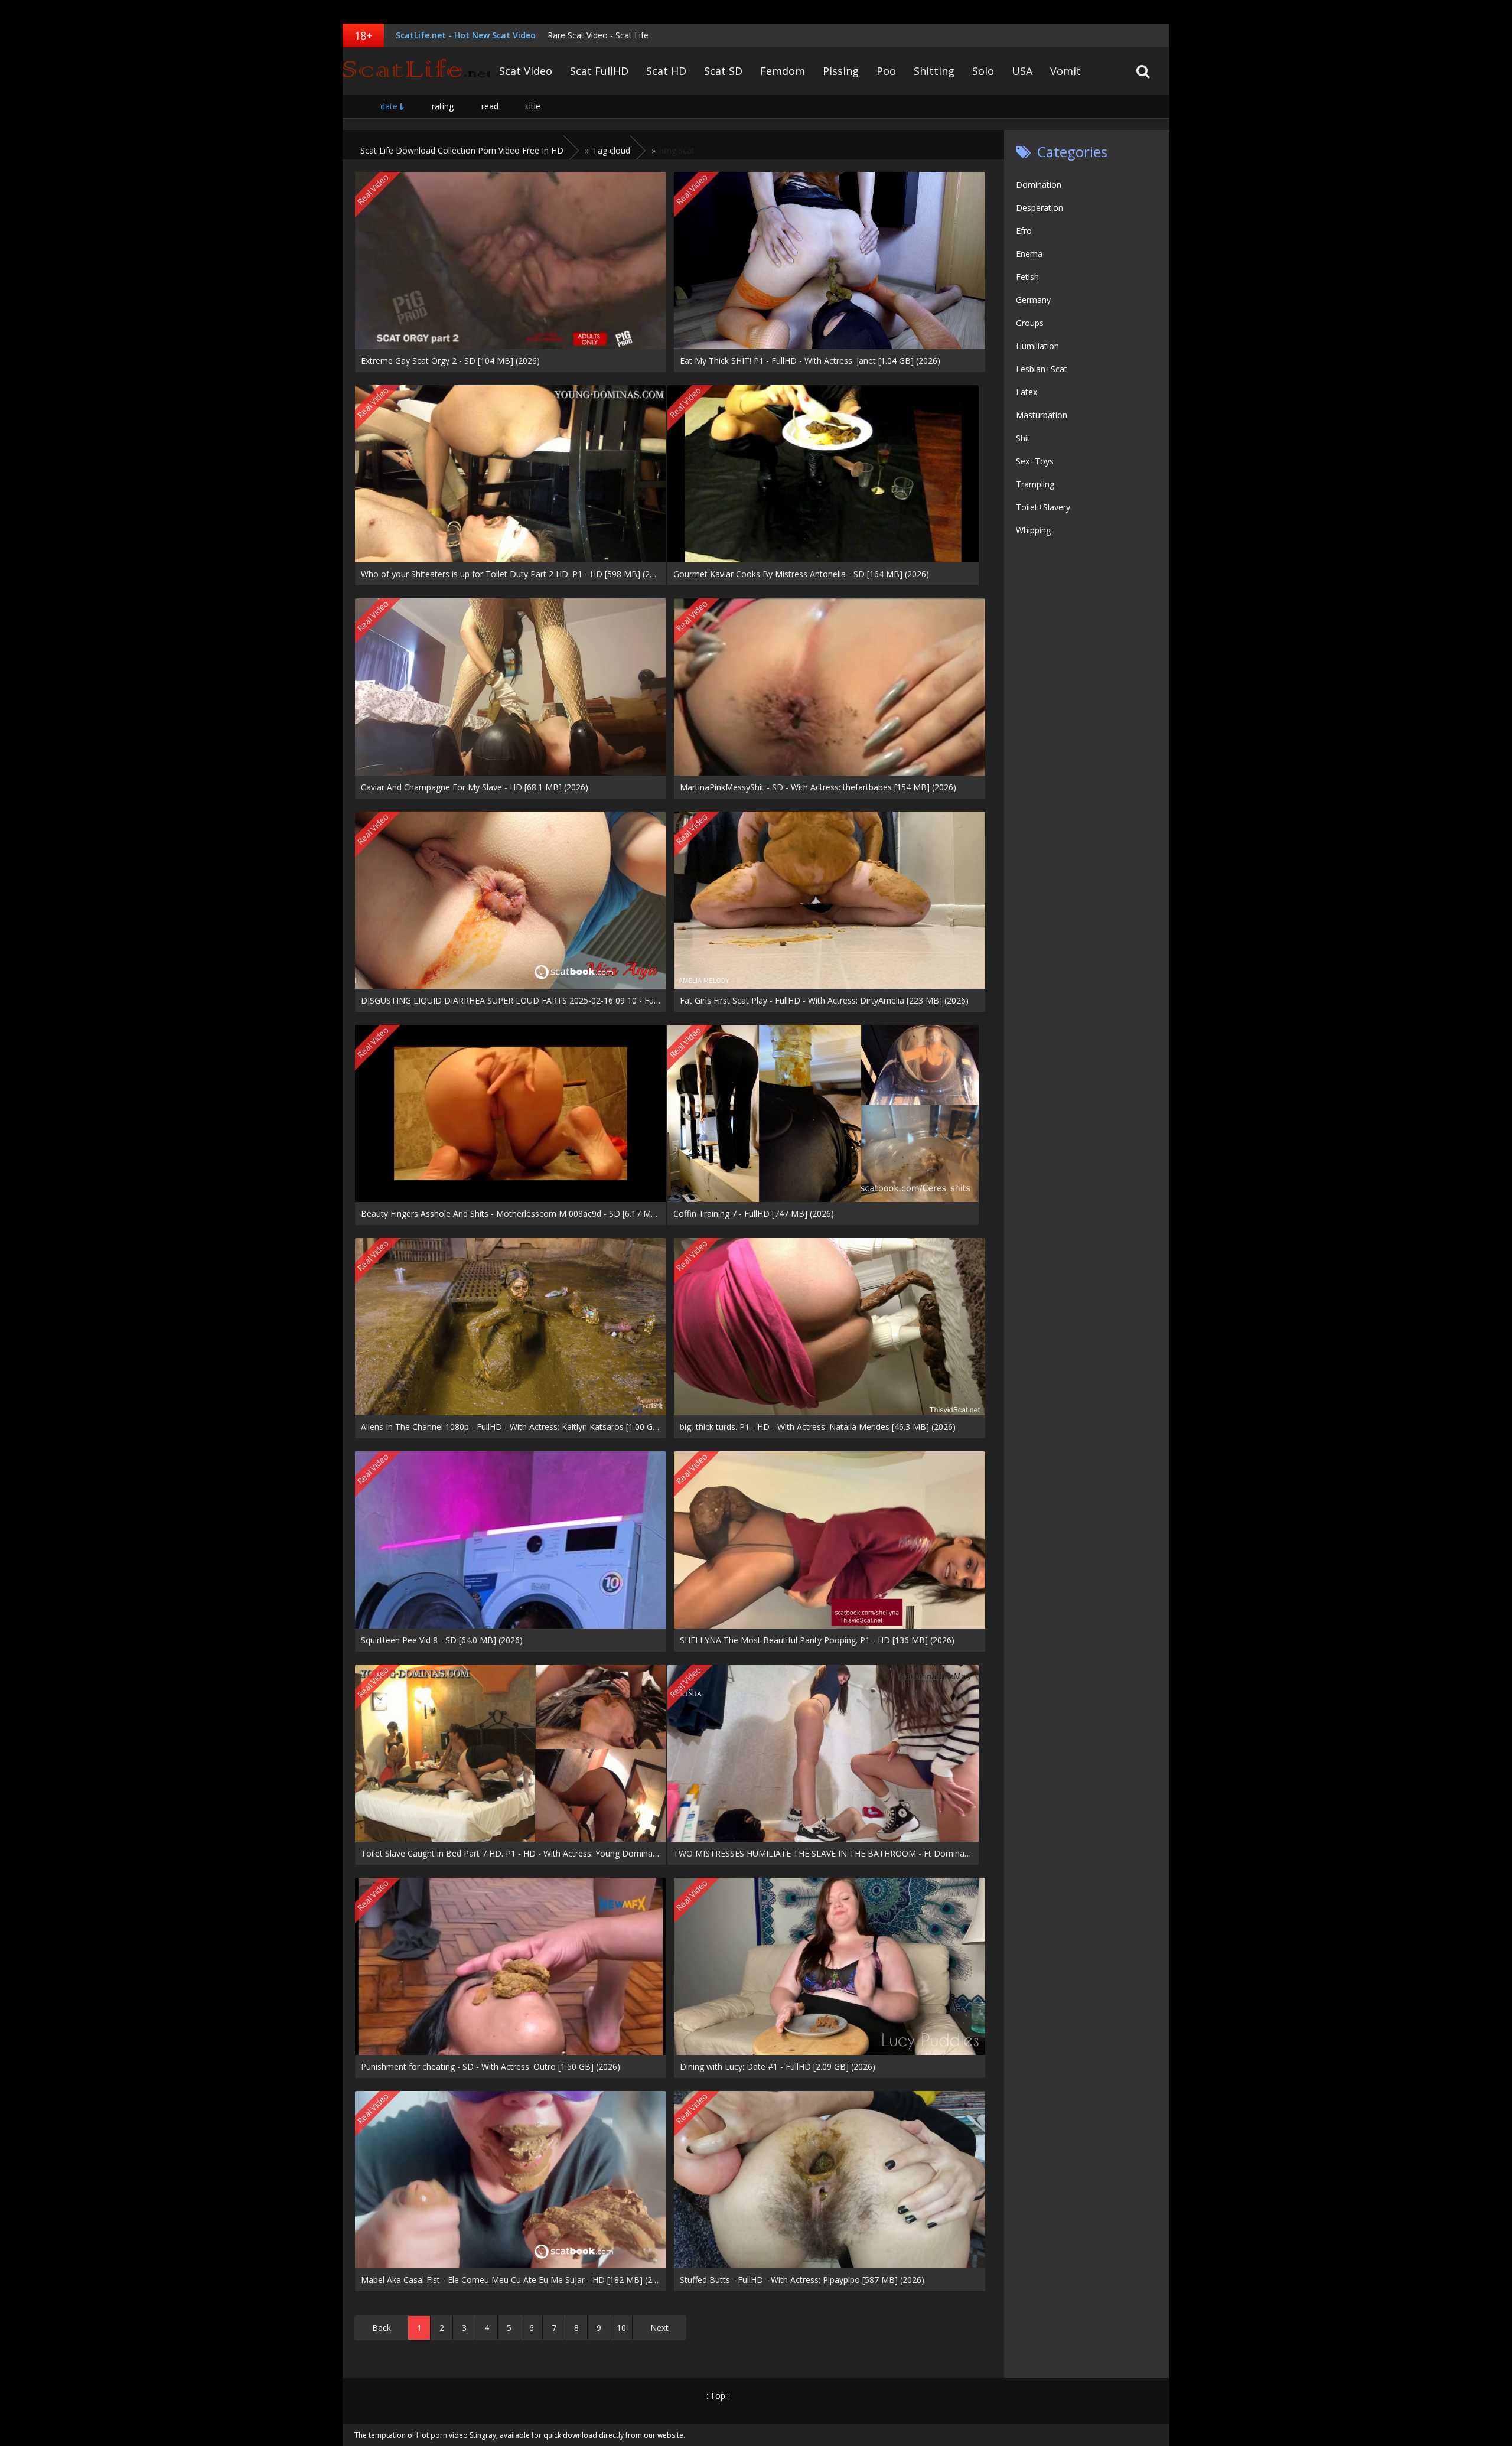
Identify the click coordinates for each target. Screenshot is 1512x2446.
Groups (1030, 323)
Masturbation (1042, 415)
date (389, 106)
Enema (1029, 254)
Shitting (934, 71)
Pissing (841, 71)
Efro (1024, 231)
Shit (1023, 438)
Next (659, 2328)
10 (621, 2328)
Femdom (783, 71)
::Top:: (718, 2395)
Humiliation (1037, 346)
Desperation (1039, 208)
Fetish (1027, 277)
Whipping (1033, 530)
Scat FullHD (599, 71)
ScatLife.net (416, 71)
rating (443, 106)
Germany (1033, 300)
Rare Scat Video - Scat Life (598, 35)
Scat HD (666, 71)
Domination (1039, 185)
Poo (886, 71)
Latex (1027, 392)
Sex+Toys (1035, 461)
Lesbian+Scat (1042, 369)
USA (1022, 71)
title (533, 106)
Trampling (1035, 484)
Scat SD (723, 71)
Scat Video (526, 71)
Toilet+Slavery (1043, 507)
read (490, 106)
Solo (983, 71)
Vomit (1065, 71)
